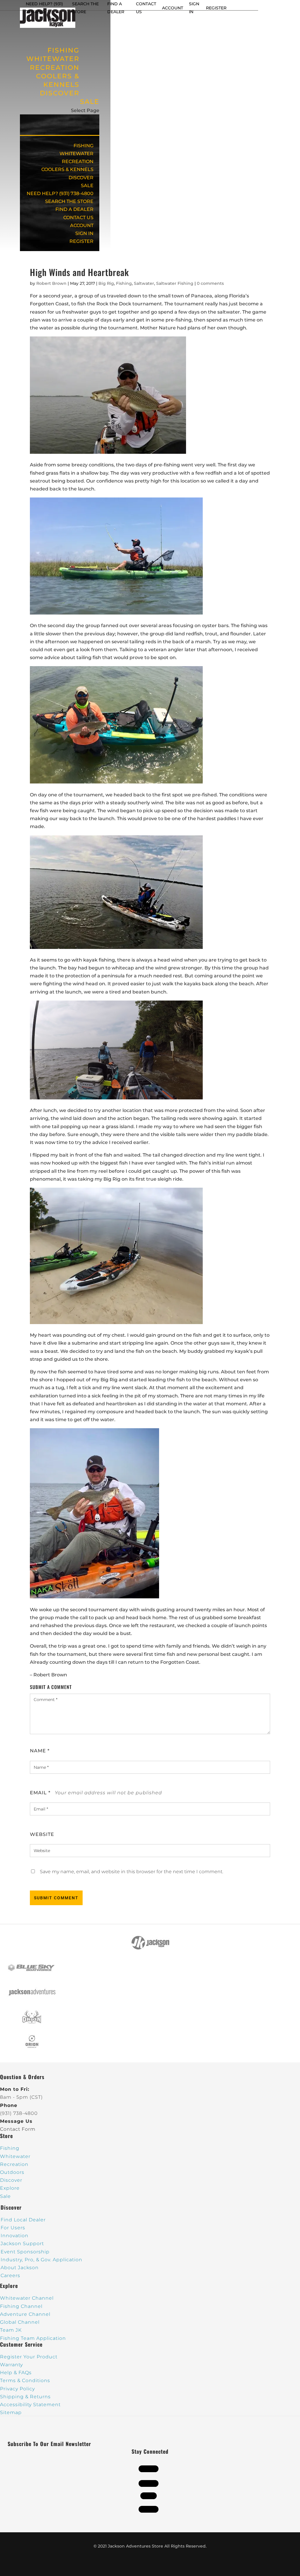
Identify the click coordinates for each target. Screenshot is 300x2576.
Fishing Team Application (33, 2338)
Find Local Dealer (23, 2220)
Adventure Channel (25, 2314)
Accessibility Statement (30, 2405)
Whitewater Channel (27, 2298)
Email (40, 1793)
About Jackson (20, 2268)
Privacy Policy (17, 2389)
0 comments (210, 283)
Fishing (124, 283)
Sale (5, 2196)
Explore (10, 2188)
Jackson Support (22, 2244)
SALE (90, 102)
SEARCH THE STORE (69, 201)
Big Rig (106, 283)
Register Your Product (29, 2357)
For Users (13, 2228)
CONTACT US (78, 218)
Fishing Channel (21, 2306)
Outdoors (12, 2172)
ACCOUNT (173, 8)
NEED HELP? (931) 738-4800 (60, 193)
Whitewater (15, 2156)
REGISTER (216, 8)
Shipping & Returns (25, 2397)
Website (42, 1834)
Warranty (11, 2365)
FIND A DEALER (74, 209)
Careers (10, 2275)
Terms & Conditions (25, 2380)
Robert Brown (51, 283)
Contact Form (18, 2129)
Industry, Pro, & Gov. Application (41, 2260)
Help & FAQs (16, 2373)
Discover (11, 2180)
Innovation (15, 2236)
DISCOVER (60, 93)
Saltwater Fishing (175, 283)
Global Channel (20, 2322)
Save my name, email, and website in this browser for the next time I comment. (132, 1872)
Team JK (11, 2330)
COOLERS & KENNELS (58, 80)
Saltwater (144, 283)
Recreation (14, 2164)
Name (40, 1751)
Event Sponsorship (25, 2252)
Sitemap (11, 2412)
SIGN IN (84, 233)
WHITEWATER (76, 154)
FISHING (83, 146)
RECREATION (78, 161)
